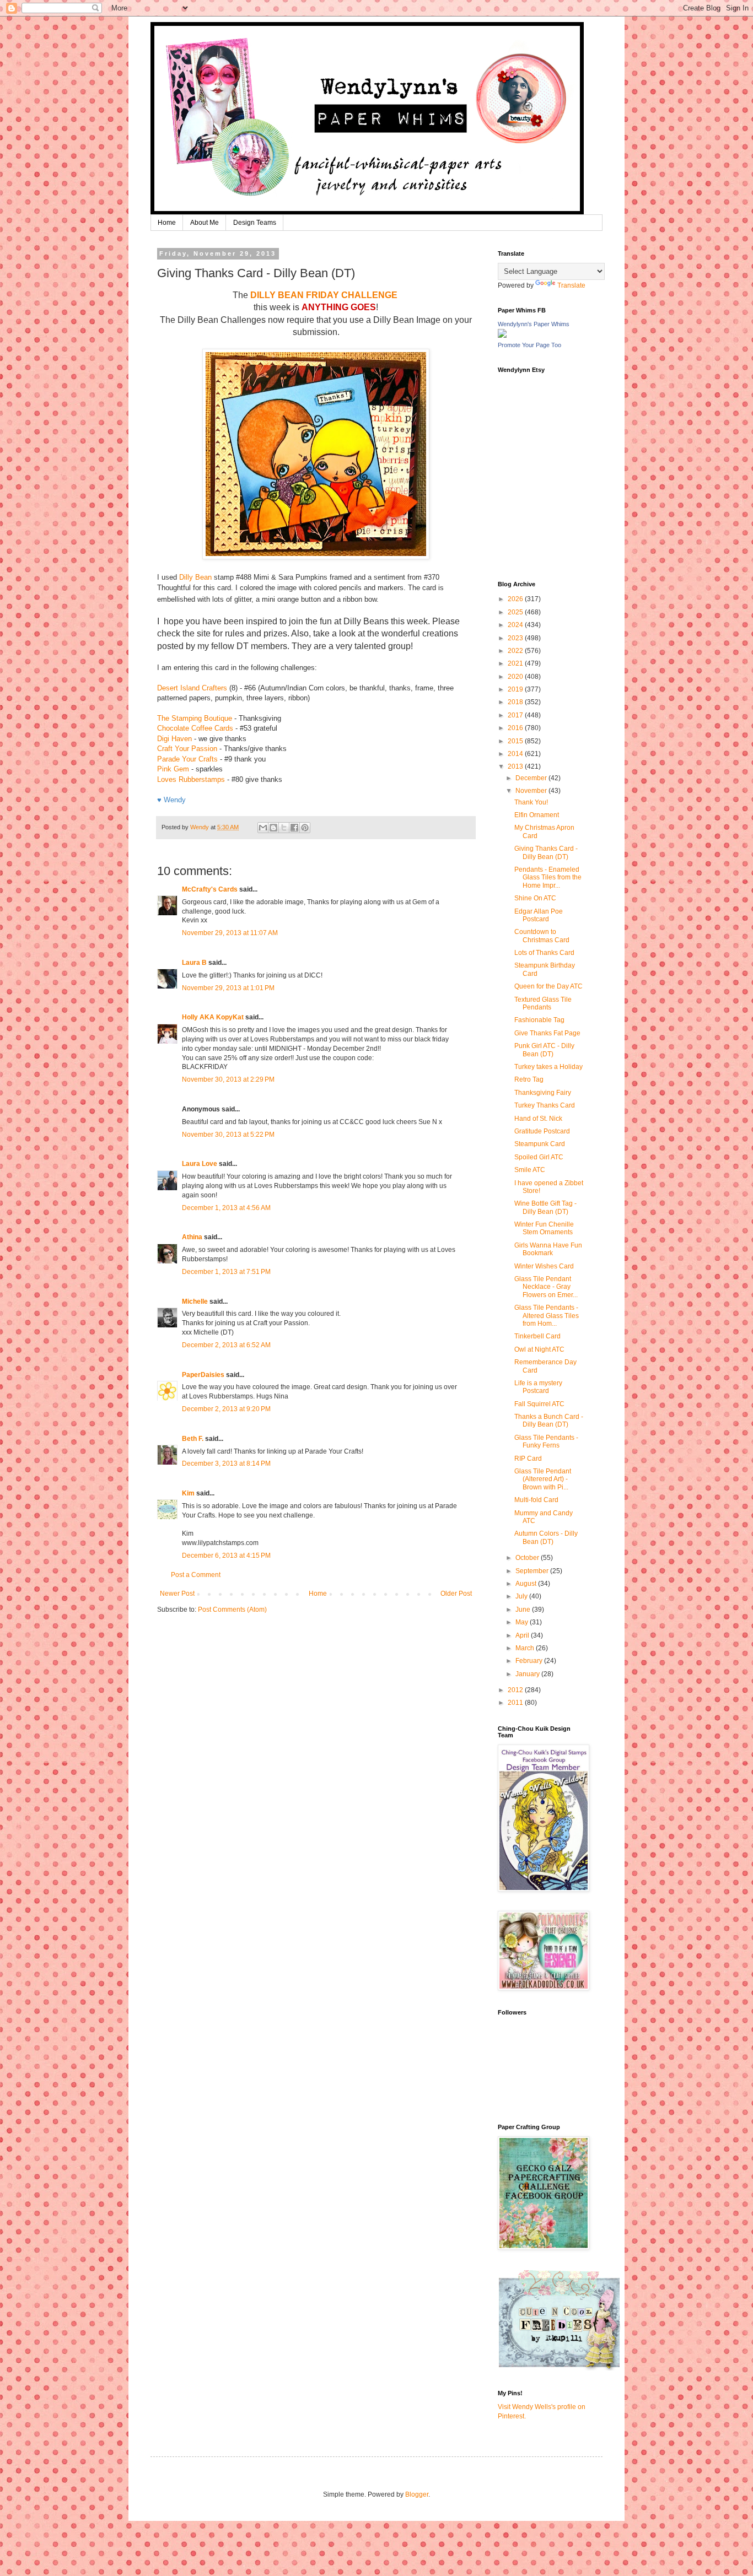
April (523, 1635)
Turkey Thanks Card (545, 1105)
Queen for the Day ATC (548, 986)
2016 (516, 728)
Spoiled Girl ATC (539, 1157)
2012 (516, 1690)
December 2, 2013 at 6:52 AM (226, 1345)
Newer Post (177, 1594)
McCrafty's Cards (210, 889)
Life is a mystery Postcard (538, 1387)
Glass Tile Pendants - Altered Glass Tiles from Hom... (547, 1316)
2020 (516, 677)
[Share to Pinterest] (305, 828)
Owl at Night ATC (539, 1349)
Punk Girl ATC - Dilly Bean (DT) (544, 1050)
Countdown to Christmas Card (542, 936)
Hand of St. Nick (538, 1119)
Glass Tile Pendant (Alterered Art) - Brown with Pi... (543, 1479)
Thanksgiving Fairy (543, 1093)
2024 (516, 625)
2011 (516, 1703)
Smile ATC (530, 1170)
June (524, 1610)
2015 (516, 741)
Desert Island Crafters (192, 688)
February (530, 1661)
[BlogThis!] (273, 828)
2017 (516, 715)
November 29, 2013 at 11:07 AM (230, 933)
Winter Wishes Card (544, 1266)
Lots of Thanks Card (544, 953)
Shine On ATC (535, 898)
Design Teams (255, 223)
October (528, 1558)
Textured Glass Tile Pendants (543, 1003)
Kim (188, 1493)
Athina (192, 1237)
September (533, 1571)
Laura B (194, 963)
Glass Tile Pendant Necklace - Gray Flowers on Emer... (546, 1287)
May (523, 1622)
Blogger (417, 2494)
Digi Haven (174, 739)
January (528, 1674)
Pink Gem (173, 769)
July (522, 1596)
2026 (516, 599)
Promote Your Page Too (529, 345)
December (532, 778)
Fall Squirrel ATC (539, 1404)
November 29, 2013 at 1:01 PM (228, 988)
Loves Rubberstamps (191, 779)
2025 (516, 612)
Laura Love (200, 1164)
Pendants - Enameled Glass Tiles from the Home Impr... (548, 877)
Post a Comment (196, 1575)
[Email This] (263, 828)
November (532, 791)
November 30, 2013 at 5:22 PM (228, 1135)
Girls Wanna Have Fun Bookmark (548, 1249)
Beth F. (193, 1439)
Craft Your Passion (187, 749)
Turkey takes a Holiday (548, 1067)
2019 (516, 689)
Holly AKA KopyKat (213, 1017)
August (527, 1584)
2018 (516, 702)
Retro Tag (529, 1079)
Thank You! (531, 802)
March (526, 1648)
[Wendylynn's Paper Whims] (502, 336)
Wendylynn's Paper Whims (534, 324)
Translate (571, 285)
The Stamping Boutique (195, 718)
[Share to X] (284, 828)
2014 (516, 754)
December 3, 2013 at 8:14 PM (226, 1463)
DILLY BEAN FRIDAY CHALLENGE (324, 295)
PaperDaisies (203, 1375)
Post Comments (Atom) (232, 1610)
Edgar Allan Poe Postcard (539, 915)
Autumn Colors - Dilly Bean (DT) (546, 1537)
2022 (516, 651)
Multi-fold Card (536, 1500)
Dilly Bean (195, 577)
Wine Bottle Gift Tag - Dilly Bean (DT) (545, 1207)
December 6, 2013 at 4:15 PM (226, 1556)
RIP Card (528, 1459)
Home (167, 223)
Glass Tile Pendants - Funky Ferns (546, 1441)
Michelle (195, 1301)
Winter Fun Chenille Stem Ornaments (544, 1228)
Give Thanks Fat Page (547, 1033)
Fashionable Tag (539, 1020)
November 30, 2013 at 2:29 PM (228, 1079)
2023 (516, 638)
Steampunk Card (540, 1144)
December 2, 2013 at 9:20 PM (226, 1409)
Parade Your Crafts (187, 759)
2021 (516, 663)
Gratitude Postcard (542, 1131)
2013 (516, 766)
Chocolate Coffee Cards (195, 728)
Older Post (456, 1594)
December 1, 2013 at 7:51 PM (226, 1272)
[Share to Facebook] (294, 828)
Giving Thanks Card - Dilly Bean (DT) (546, 852)
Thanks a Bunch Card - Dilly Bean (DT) (549, 1421)
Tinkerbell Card (537, 1336)
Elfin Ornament (537, 815)
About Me (205, 223)
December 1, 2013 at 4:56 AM (226, 1208)
